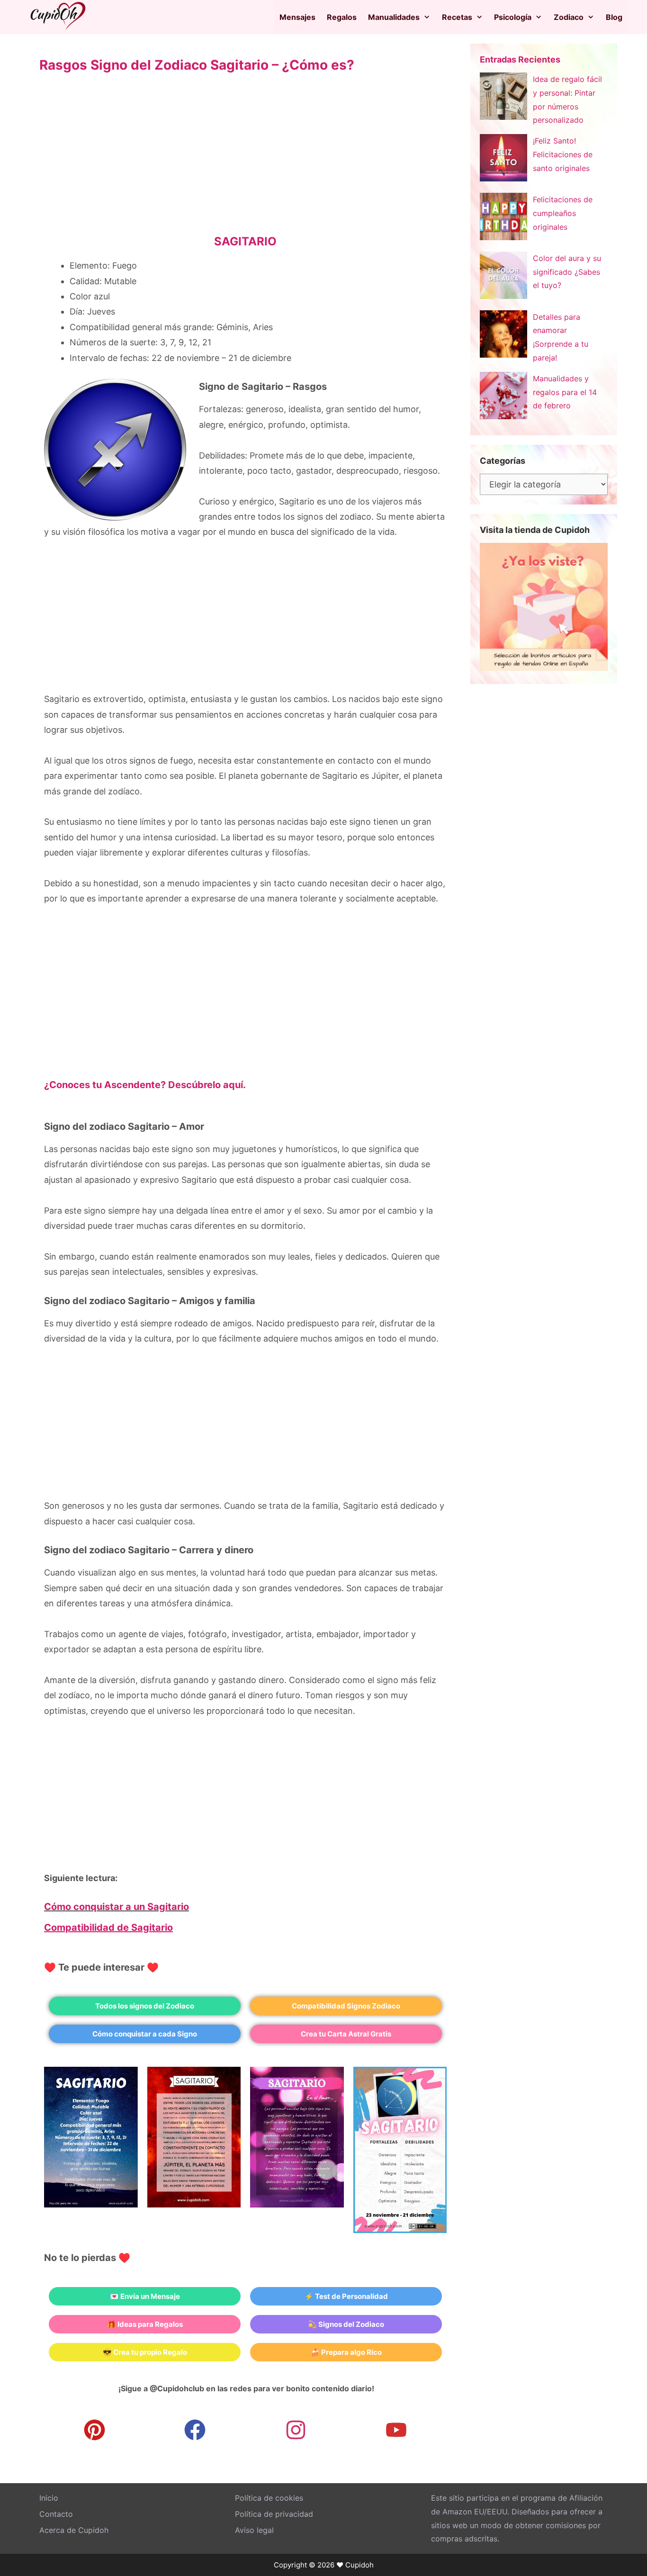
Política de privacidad (274, 2514)
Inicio (49, 2498)
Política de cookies (269, 2498)
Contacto (56, 2514)
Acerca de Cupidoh (74, 2530)
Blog (614, 17)
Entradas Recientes (520, 59)
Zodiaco (569, 17)
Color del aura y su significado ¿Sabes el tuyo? (567, 272)
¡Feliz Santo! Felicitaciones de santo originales (563, 154)
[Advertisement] (245, 160)
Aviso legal (254, 2530)
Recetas (457, 17)
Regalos (342, 17)
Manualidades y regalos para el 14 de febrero (565, 392)
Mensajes (297, 17)
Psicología (513, 17)
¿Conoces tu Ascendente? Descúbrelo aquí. (145, 1085)
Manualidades (394, 17)
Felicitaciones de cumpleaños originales (563, 213)
